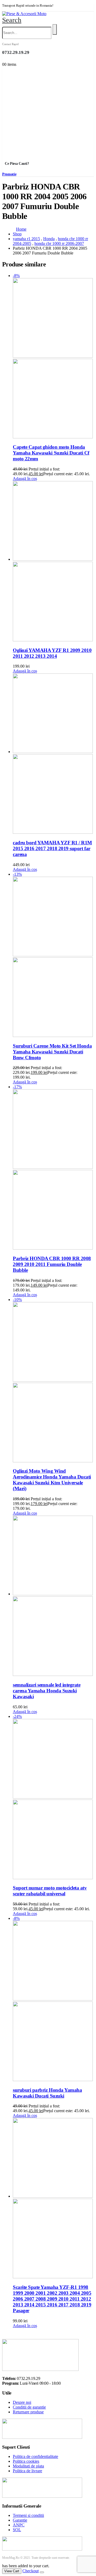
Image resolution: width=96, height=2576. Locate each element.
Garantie (20, 2520)
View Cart (12, 2571)
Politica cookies (26, 2461)
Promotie (9, 174)
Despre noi (22, 2402)
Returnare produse (28, 2412)
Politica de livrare (27, 2471)
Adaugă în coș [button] (25, 479)
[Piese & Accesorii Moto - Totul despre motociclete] (24, 14)
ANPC (19, 2525)
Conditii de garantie (29, 2407)
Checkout (31, 2571)
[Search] (55, 29)
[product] (53, 562)
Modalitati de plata (28, 2466)
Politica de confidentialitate (35, 2456)
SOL (17, 2530)
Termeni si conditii (28, 2515)
